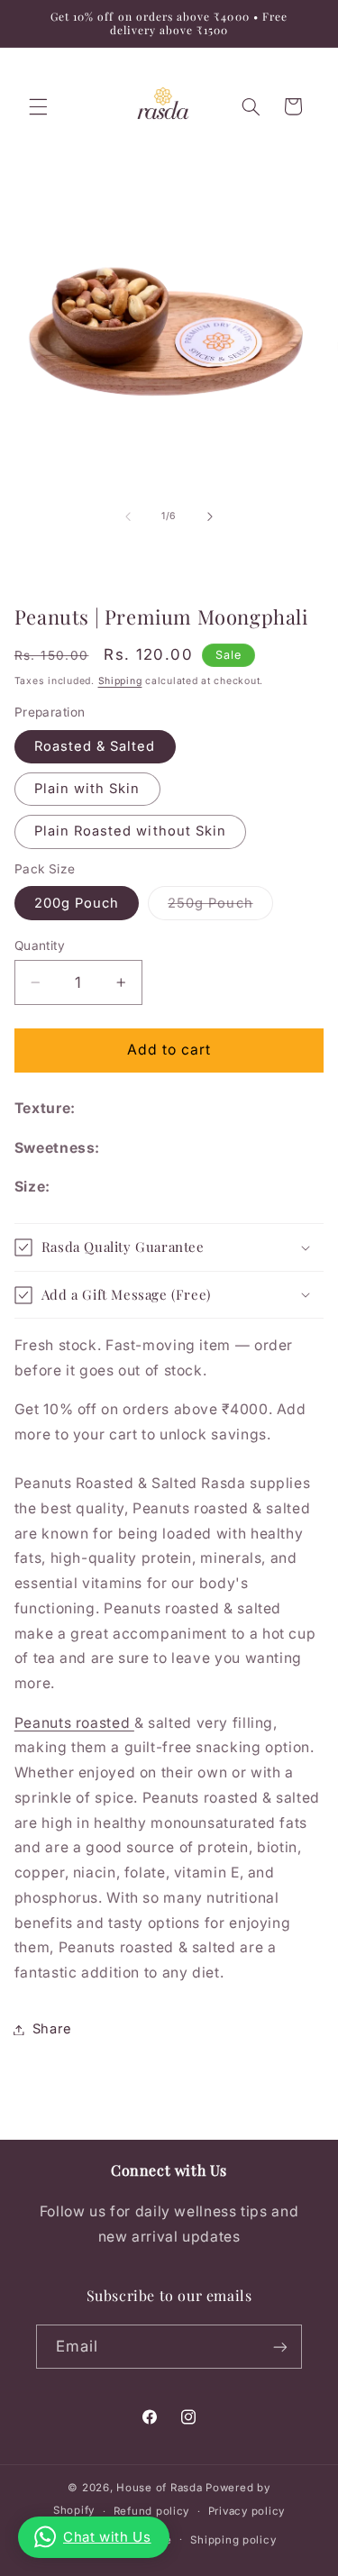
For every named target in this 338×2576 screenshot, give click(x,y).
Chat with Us (107, 2537)
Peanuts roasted (74, 1723)
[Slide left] (128, 516)
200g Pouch (77, 903)
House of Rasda (159, 2488)
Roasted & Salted (95, 746)
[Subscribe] (280, 2347)
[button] (38, 106)
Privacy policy (247, 2511)
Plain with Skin (87, 789)
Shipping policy (233, 2540)
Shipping (120, 681)
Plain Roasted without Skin (130, 831)
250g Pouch (220, 907)
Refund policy (152, 2511)
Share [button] (52, 2029)
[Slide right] (210, 516)
